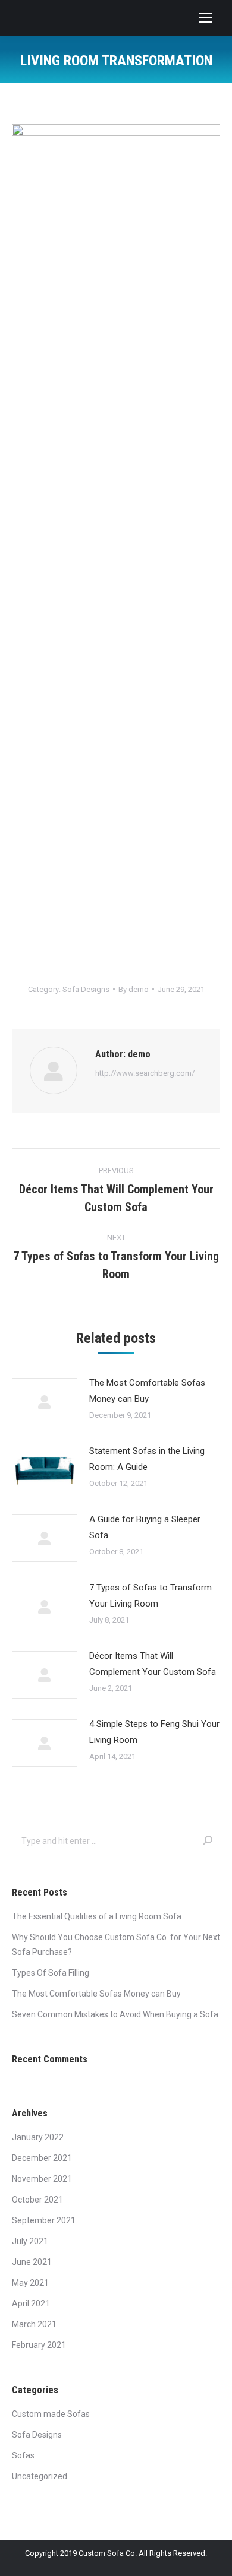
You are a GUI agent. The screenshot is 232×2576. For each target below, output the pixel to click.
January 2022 (38, 2137)
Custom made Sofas (51, 2414)
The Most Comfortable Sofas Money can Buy (147, 1391)
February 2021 (39, 2345)
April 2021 (31, 2303)
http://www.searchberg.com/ (145, 1073)
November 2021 (42, 2179)
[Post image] (45, 1402)
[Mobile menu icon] (206, 18)
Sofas (23, 2455)
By (134, 989)
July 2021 (30, 2241)
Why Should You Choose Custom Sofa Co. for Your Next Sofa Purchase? (116, 1945)
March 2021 (34, 2324)
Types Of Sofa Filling (51, 1973)
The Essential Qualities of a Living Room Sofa (97, 1916)
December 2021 (42, 2158)
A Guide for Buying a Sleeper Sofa (145, 1527)
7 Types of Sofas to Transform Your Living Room (151, 1596)
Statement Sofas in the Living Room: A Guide (147, 1459)
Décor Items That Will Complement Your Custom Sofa (153, 1664)
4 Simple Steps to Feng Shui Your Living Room (154, 1732)
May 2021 (30, 2283)
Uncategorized (40, 2476)
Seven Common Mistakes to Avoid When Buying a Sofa (115, 2014)
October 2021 (37, 2200)
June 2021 (32, 2262)
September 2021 (44, 2220)
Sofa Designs (86, 989)
